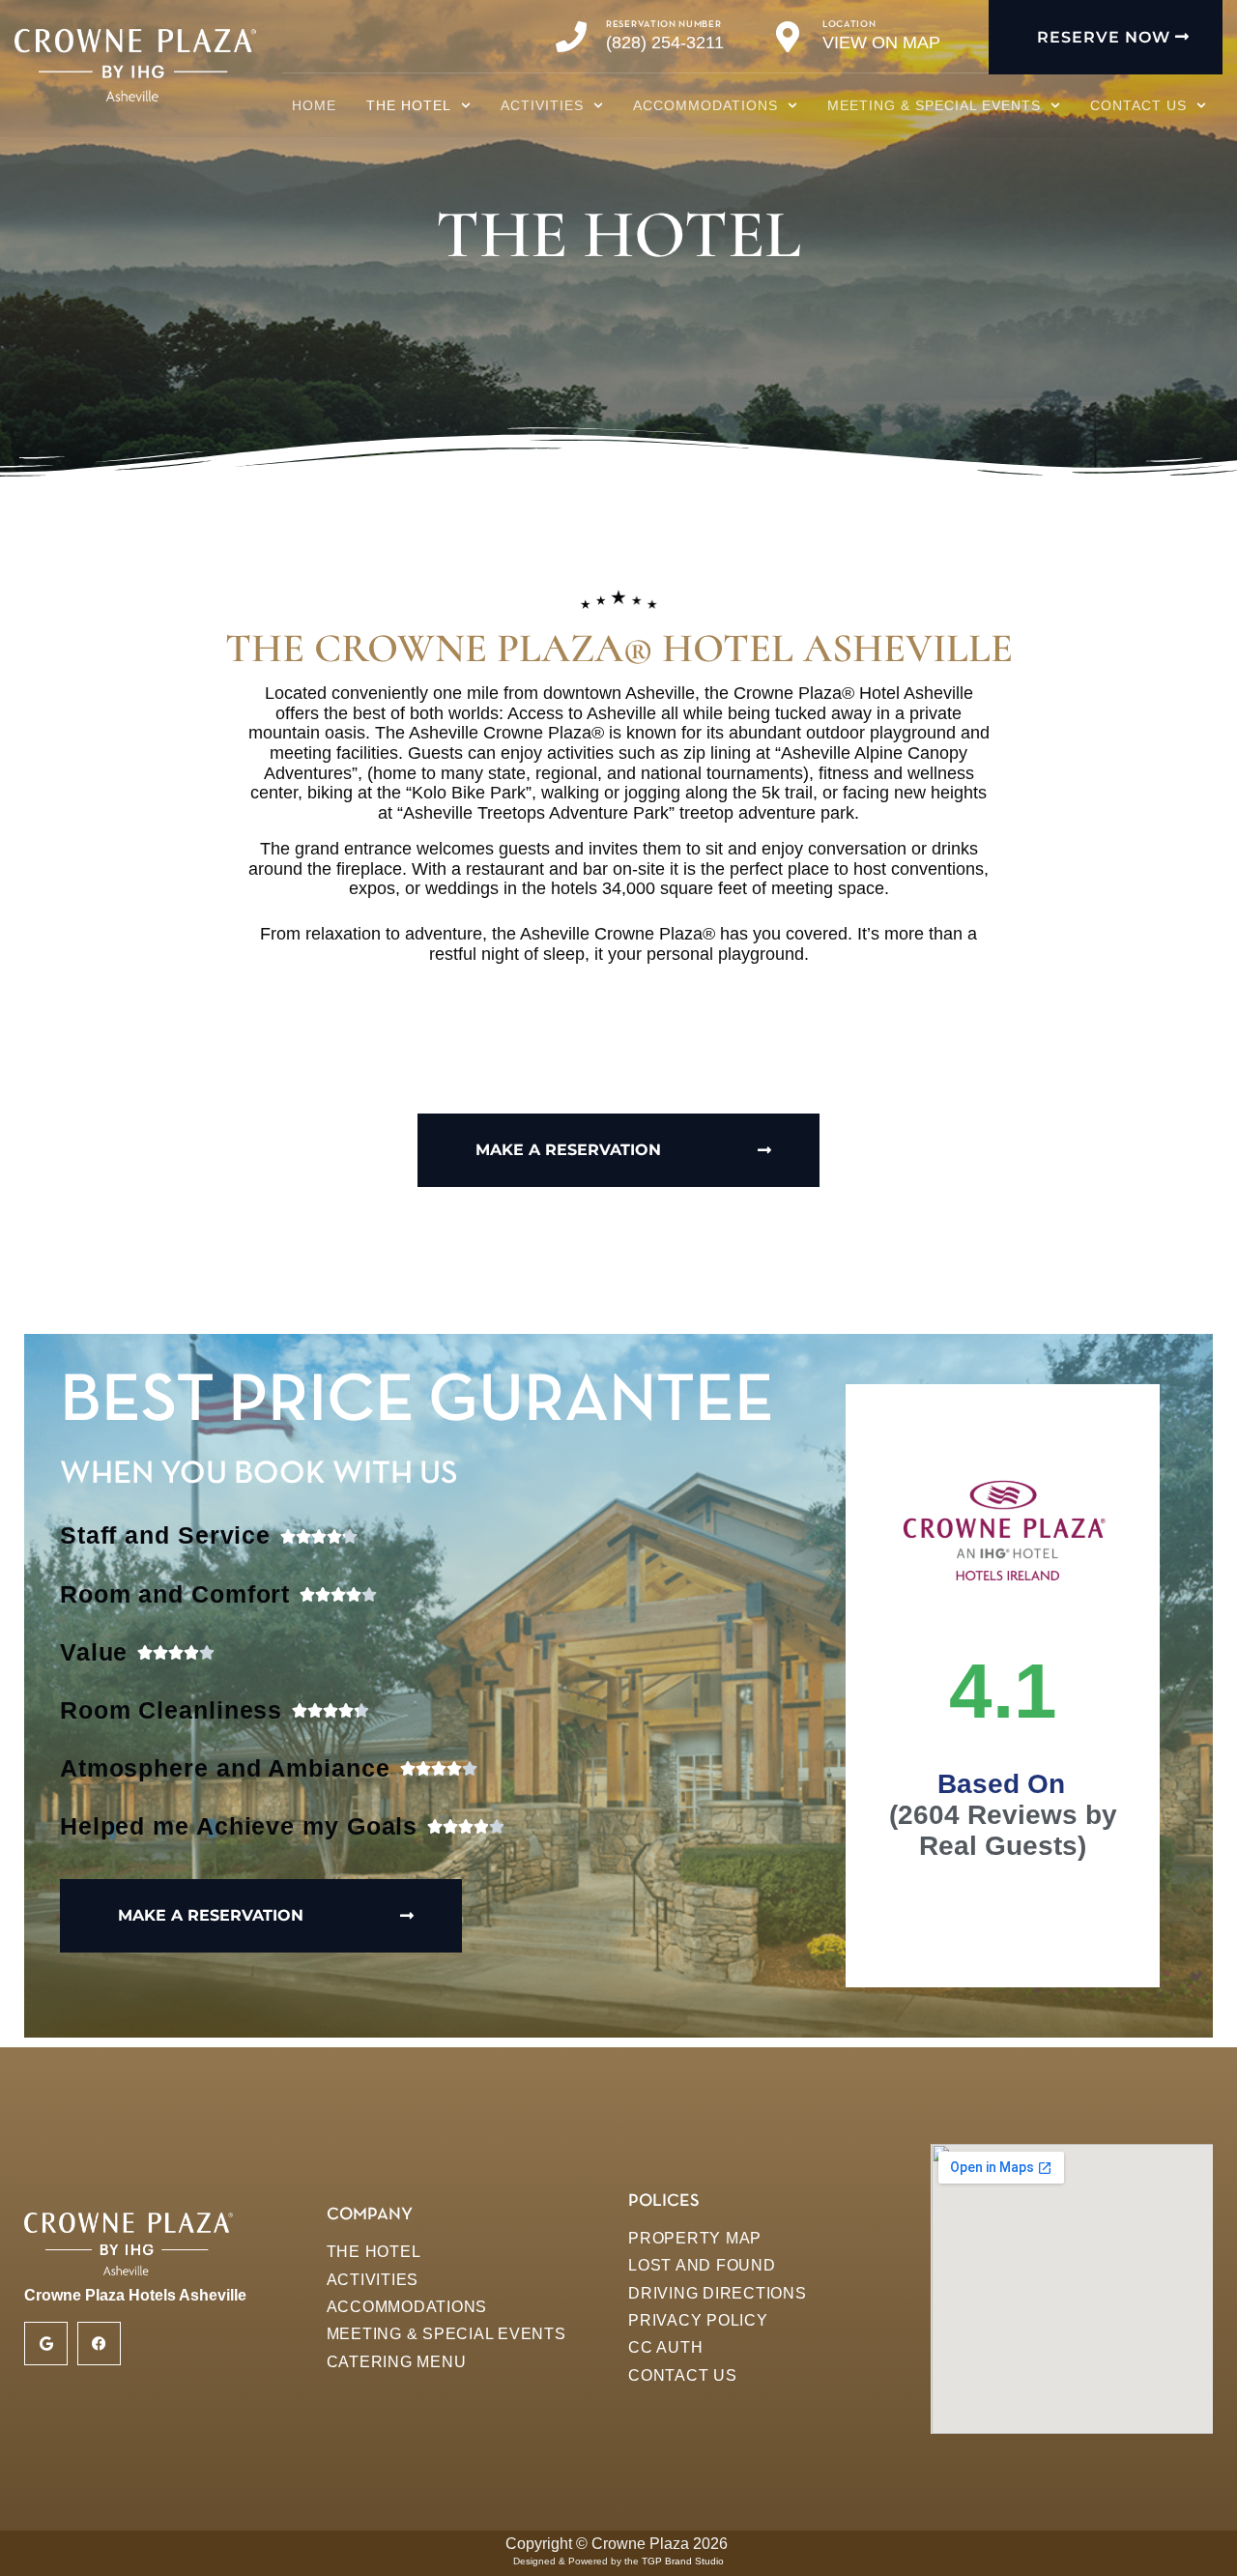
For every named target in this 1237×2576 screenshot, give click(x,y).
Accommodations (705, 105)
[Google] (46, 2344)
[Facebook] (99, 2344)
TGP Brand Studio (683, 2561)
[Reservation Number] (571, 37)
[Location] (788, 37)
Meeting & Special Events (934, 105)
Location (849, 25)
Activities (542, 105)
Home (314, 105)
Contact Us (1138, 105)
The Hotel (409, 105)
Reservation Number (664, 25)
